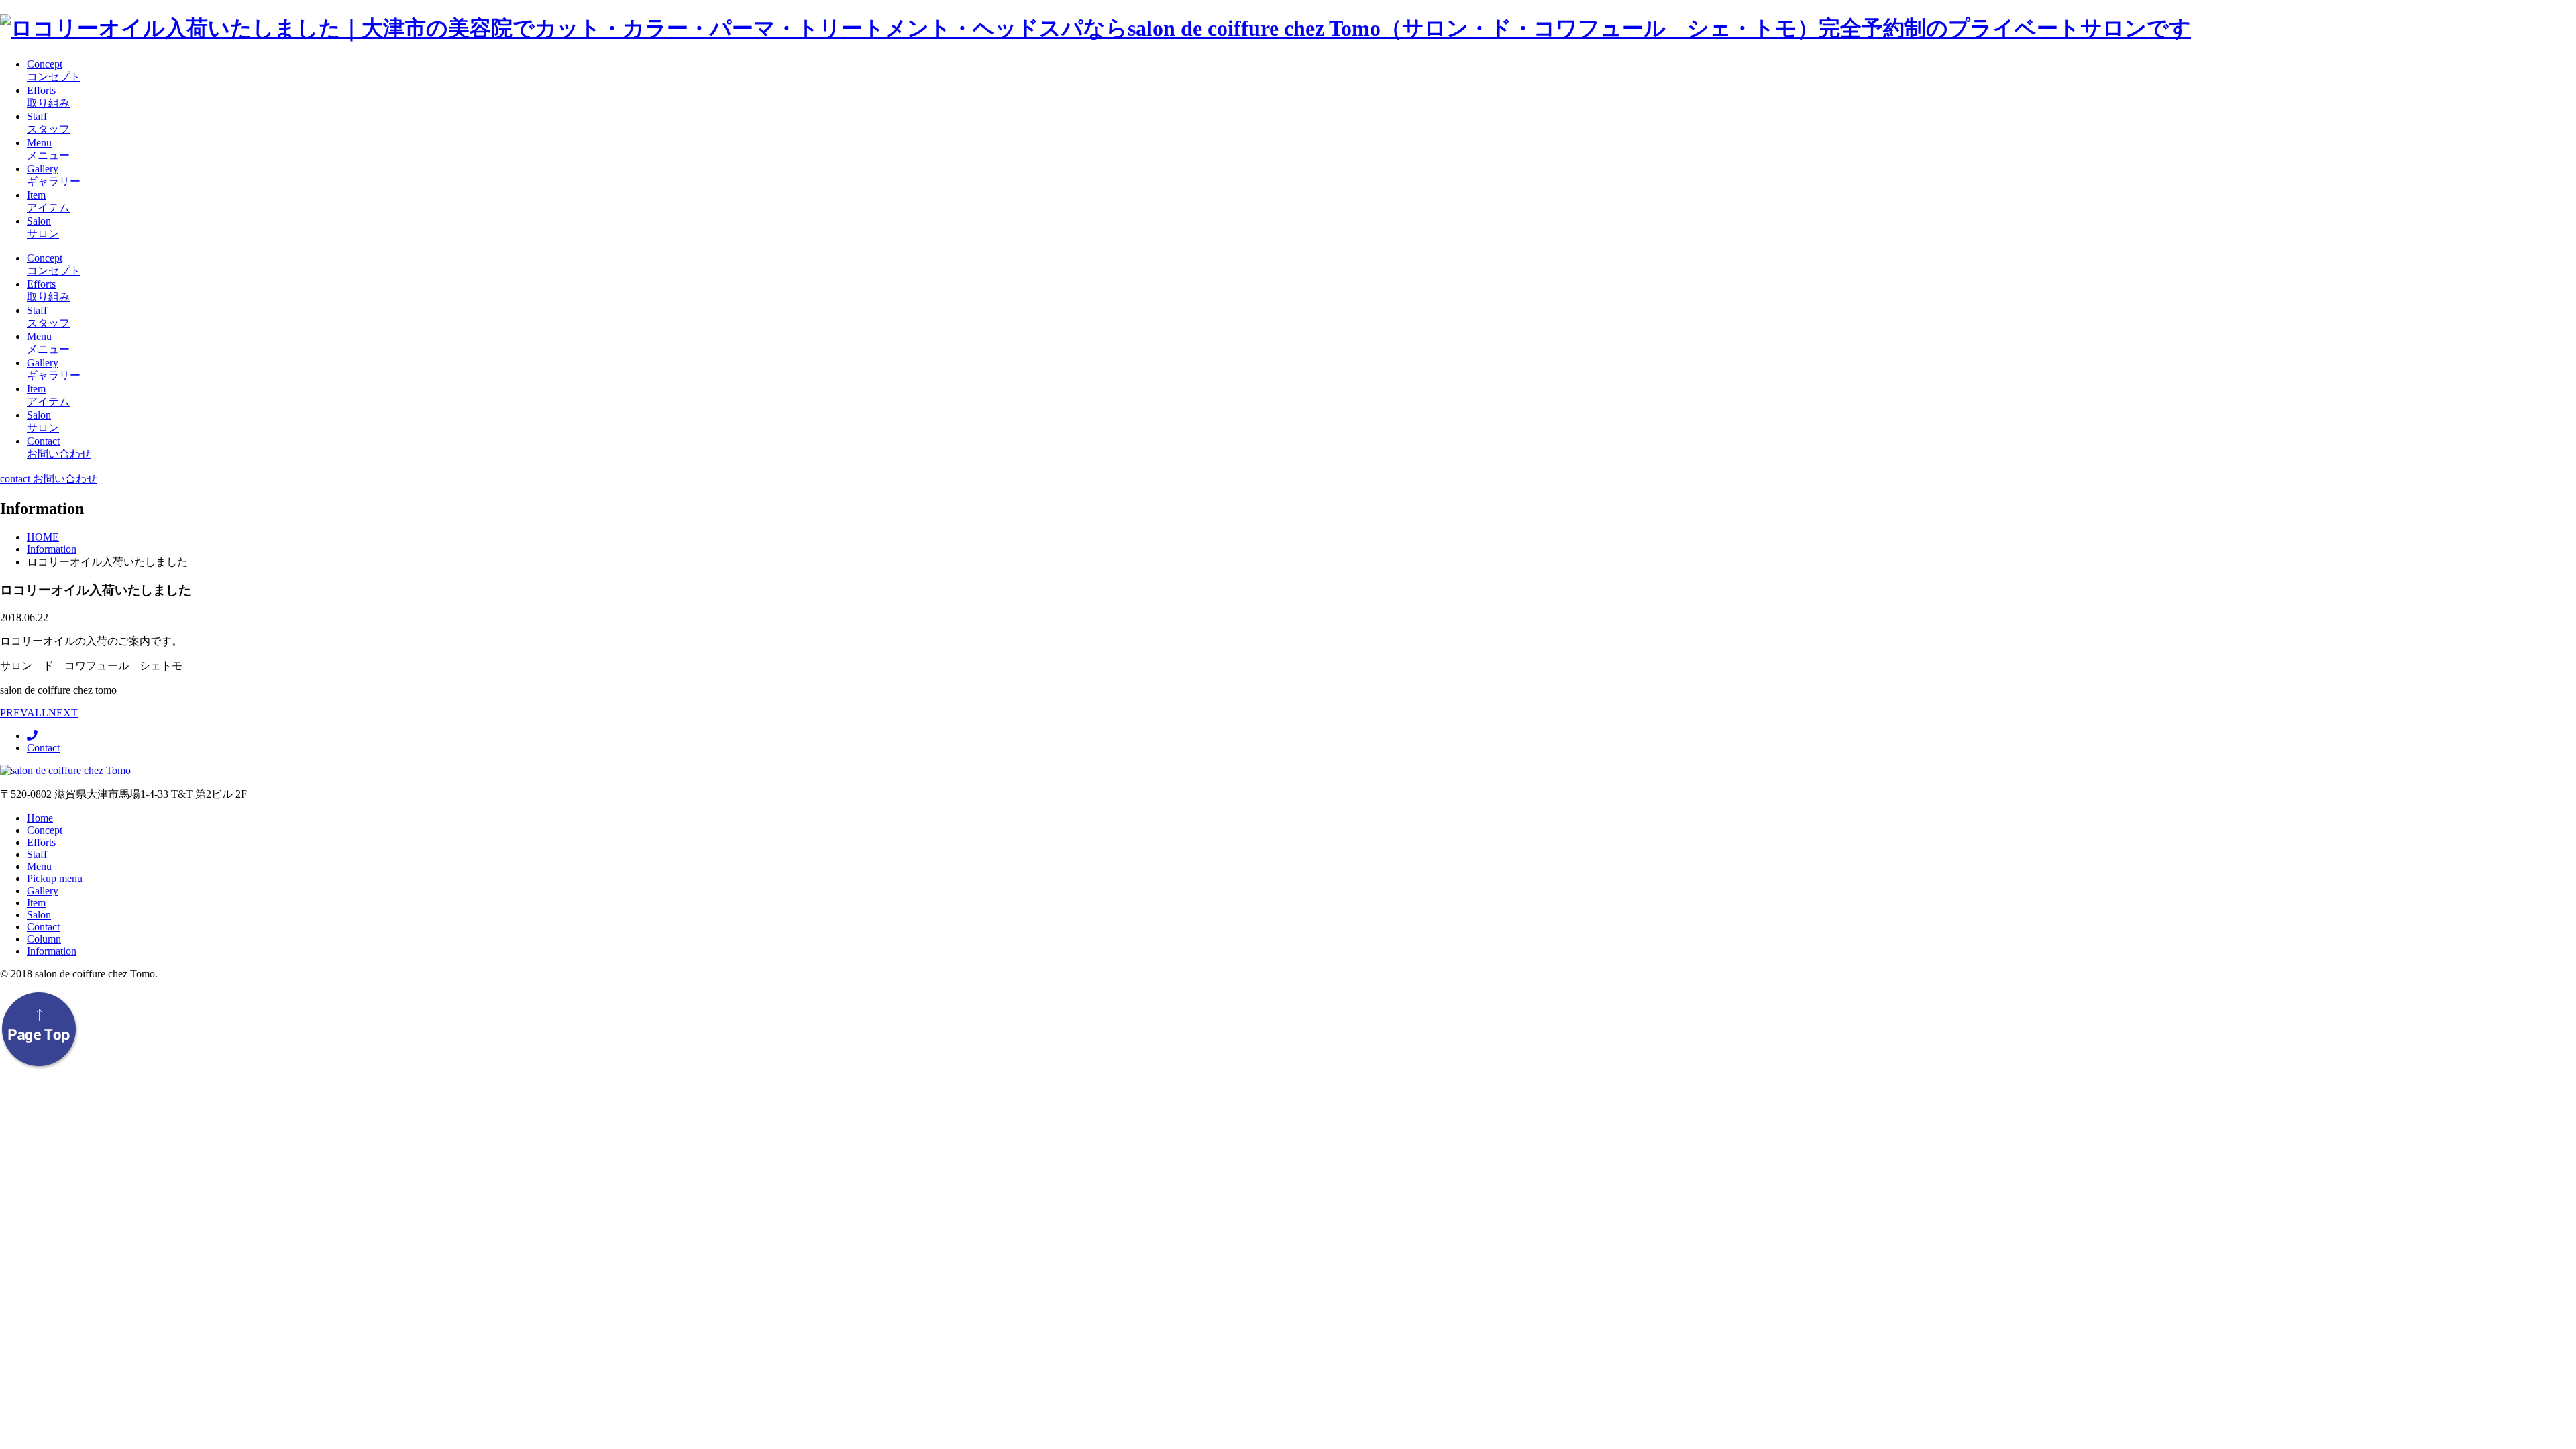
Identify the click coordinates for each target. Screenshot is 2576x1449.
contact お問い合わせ (49, 479)
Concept (45, 830)
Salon (39, 915)
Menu (39, 866)
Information (52, 951)
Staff (37, 854)
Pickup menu (55, 878)
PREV (13, 713)
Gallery (43, 891)
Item (36, 903)
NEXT (63, 713)
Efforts (41, 842)
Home (40, 818)
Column (44, 939)
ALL (38, 713)
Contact (43, 748)
